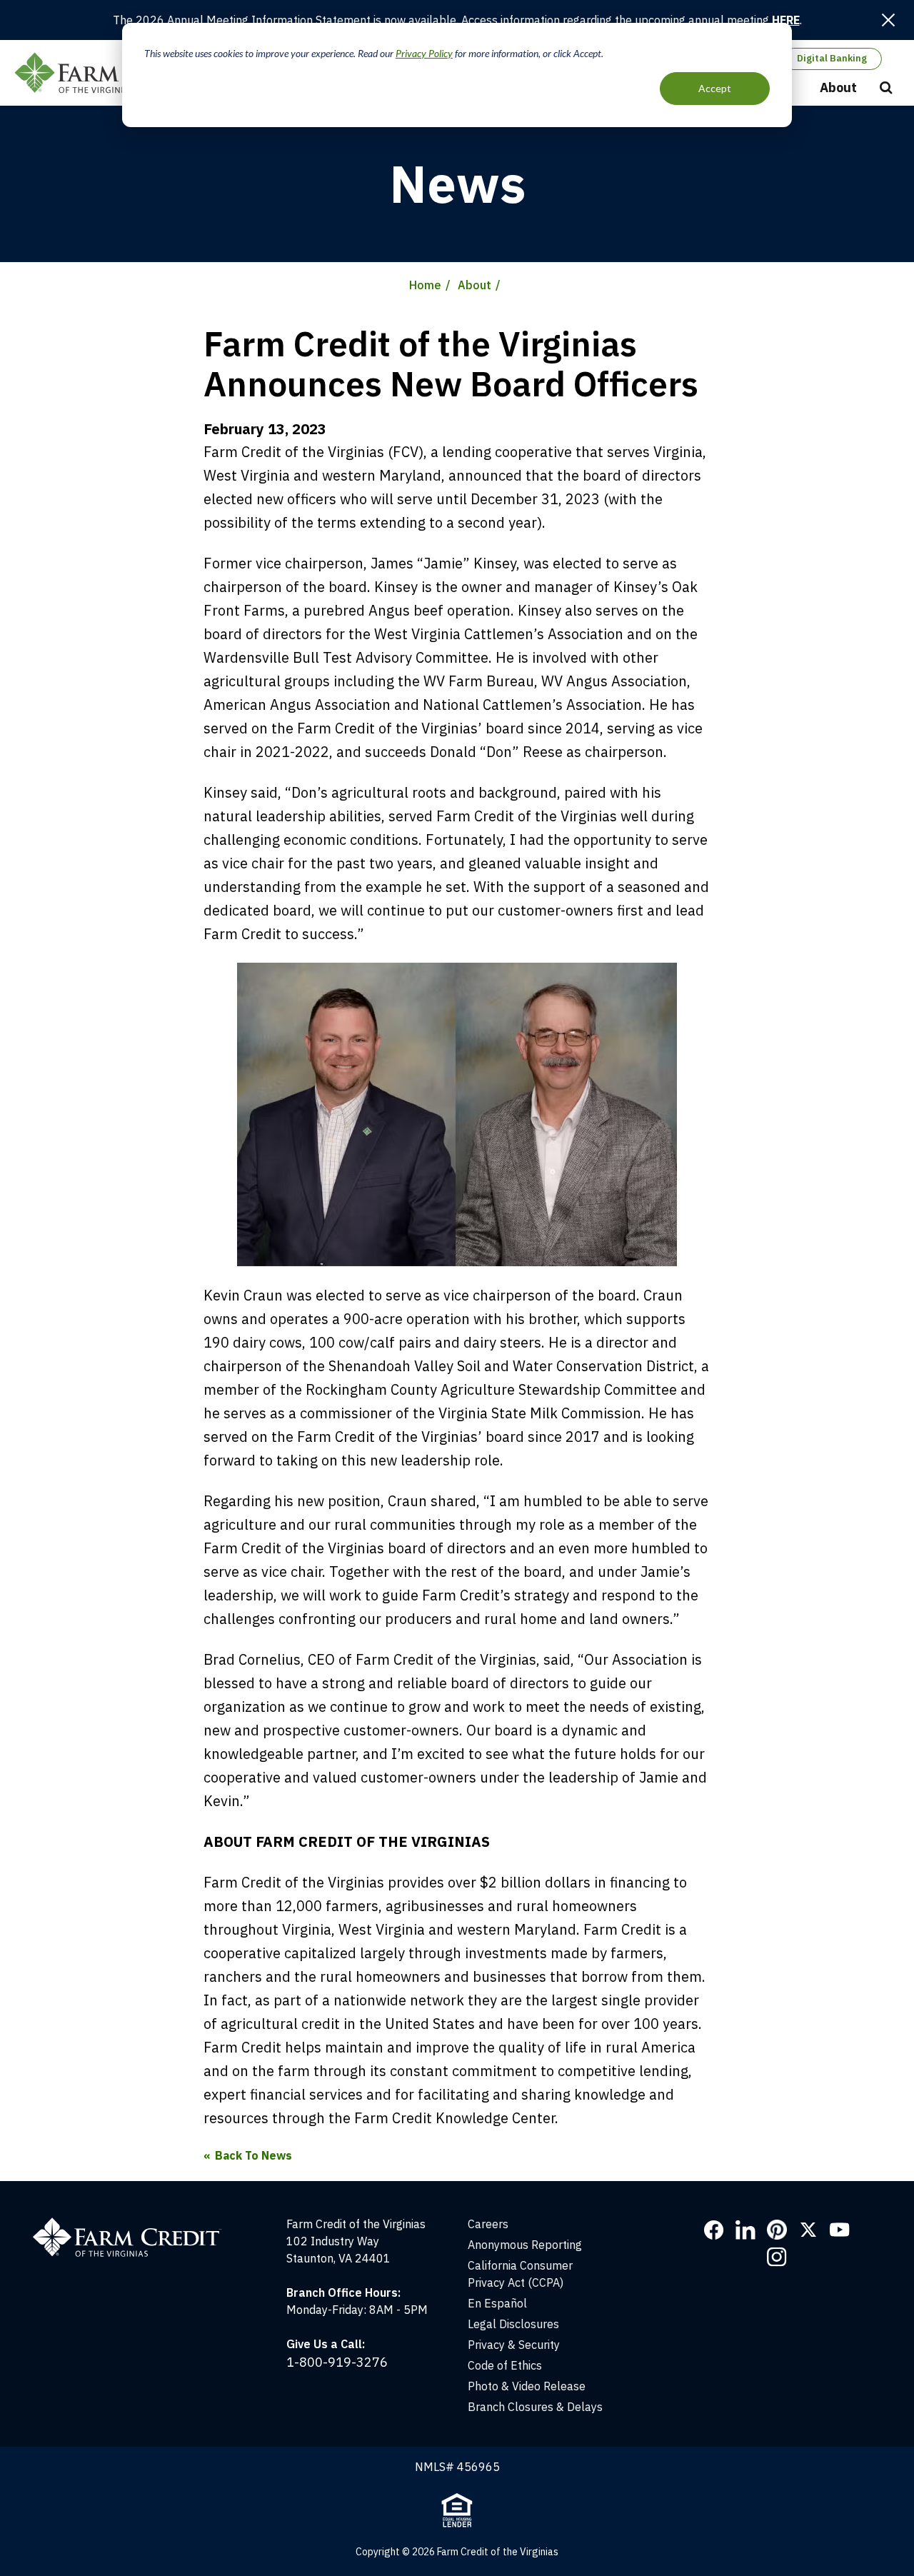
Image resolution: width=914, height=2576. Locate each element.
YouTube (840, 2230)
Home (425, 285)
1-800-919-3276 (337, 2362)
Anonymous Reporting (525, 2245)
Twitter (808, 2230)
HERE (786, 20)
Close (888, 20)
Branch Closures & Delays (535, 2407)
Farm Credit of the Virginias (116, 73)
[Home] (135, 2224)
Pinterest (777, 2230)
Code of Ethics (505, 2365)
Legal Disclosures (513, 2324)
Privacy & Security (514, 2345)
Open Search (886, 89)
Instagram (777, 2257)
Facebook (714, 2230)
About (838, 87)
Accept (715, 88)
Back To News (253, 2155)
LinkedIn (745, 2230)
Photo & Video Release (527, 2386)
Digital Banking (832, 58)
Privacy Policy (424, 53)
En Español (497, 2303)
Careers (488, 2224)
